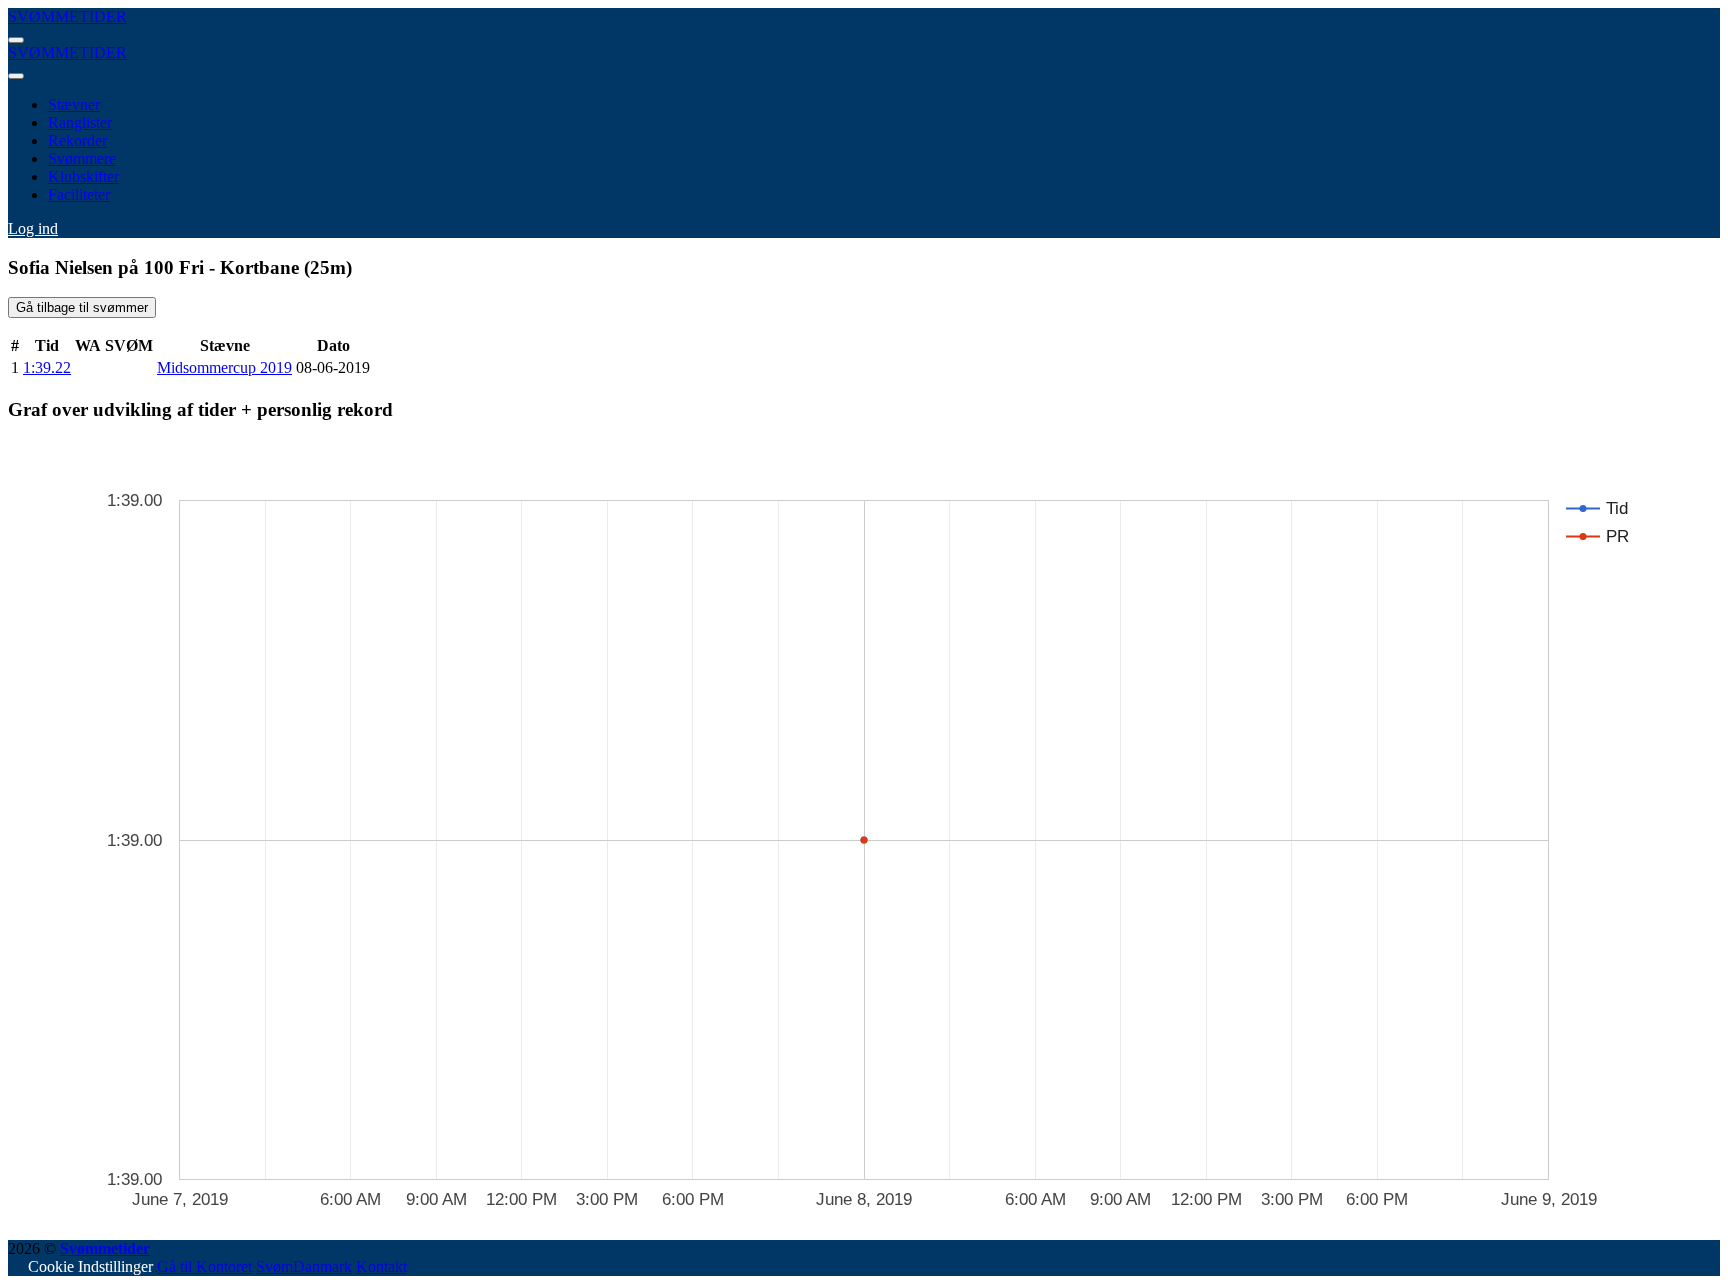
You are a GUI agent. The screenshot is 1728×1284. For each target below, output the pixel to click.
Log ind (33, 228)
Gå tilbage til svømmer (82, 307)
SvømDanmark (304, 1266)
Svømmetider (105, 1248)
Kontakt (381, 1266)
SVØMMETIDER (67, 16)
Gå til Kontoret (204, 1266)
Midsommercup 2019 (224, 367)
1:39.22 (47, 367)
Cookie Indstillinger (90, 1266)
